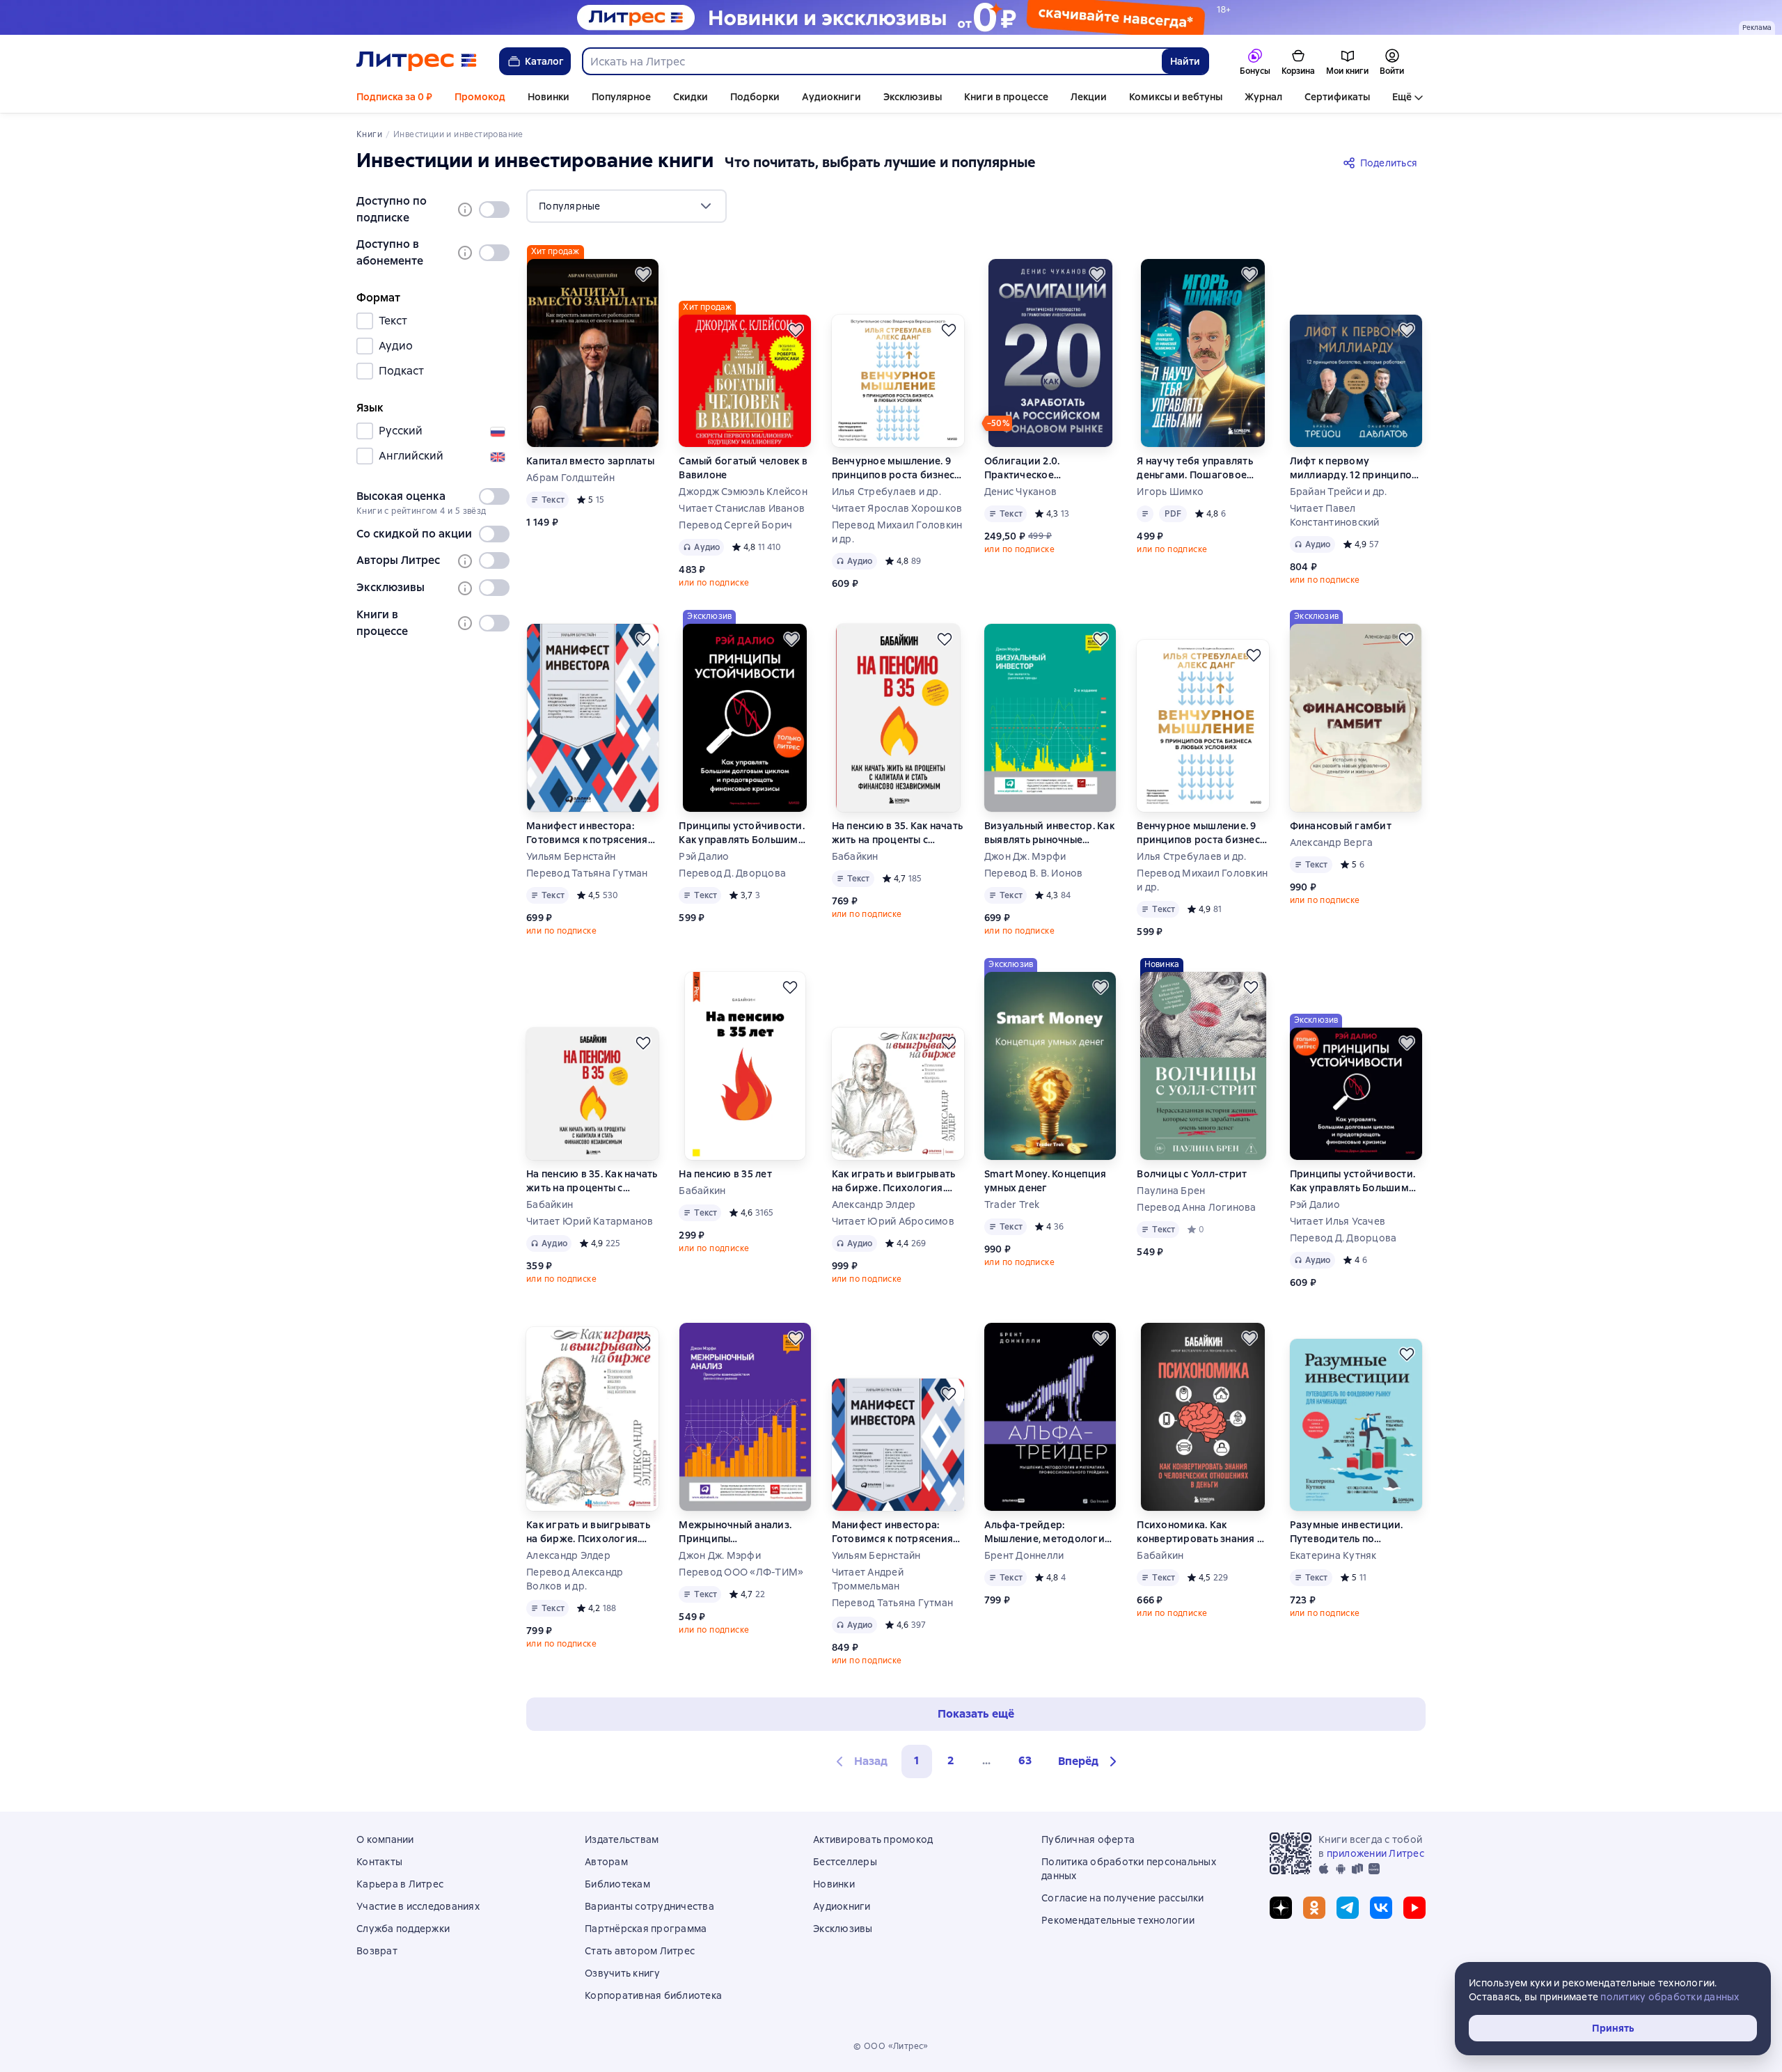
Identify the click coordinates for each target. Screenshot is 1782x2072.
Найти (1185, 61)
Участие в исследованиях (418, 1906)
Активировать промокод (873, 1839)
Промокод (480, 97)
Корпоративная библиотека (653, 1995)
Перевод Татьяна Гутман (587, 873)
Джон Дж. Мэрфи (1025, 856)
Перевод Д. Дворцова (732, 873)
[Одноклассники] (1314, 1908)
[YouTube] (1414, 1908)
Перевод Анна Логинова (1196, 1207)
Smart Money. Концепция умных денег (1046, 1181)
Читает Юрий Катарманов (590, 1221)
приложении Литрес (1375, 1853)
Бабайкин (855, 856)
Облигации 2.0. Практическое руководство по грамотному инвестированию (1027, 468)
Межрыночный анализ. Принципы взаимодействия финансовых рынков (735, 1532)
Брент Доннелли (1024, 1555)
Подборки (755, 97)
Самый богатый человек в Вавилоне (743, 468)
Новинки (549, 97)
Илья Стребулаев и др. (886, 492)
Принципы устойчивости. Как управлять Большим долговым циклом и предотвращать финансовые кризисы (742, 833)
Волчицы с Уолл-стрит (1192, 1174)
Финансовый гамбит (1341, 826)
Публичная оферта (1088, 1839)
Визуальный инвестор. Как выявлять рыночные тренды (1049, 833)
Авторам (606, 1862)
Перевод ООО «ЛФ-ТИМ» (741, 1572)
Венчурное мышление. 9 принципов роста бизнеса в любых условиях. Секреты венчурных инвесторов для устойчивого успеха (896, 468)
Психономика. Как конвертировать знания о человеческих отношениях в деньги (1200, 1532)
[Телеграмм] (1348, 1908)
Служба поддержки (403, 1929)
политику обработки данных (1670, 1997)
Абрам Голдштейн (570, 478)
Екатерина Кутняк (1333, 1555)
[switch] (494, 210)
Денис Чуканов (1020, 492)
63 (1025, 1760)
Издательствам (622, 1839)
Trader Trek (1012, 1204)
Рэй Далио (704, 856)
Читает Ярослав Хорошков (897, 508)
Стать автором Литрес (640, 1951)
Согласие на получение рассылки (1123, 1898)
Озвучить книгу (623, 1973)
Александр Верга (1332, 842)
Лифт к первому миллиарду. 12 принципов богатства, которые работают (1354, 468)
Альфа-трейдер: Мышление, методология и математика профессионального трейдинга (1047, 1532)
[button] (1089, 1761)
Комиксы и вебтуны (1176, 97)
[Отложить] (643, 274)
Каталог (544, 61)
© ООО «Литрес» (891, 2046)
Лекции (1089, 97)
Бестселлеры (845, 1862)
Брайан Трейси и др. (1339, 492)
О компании (385, 1839)
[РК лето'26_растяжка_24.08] (891, 17)
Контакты (379, 1862)
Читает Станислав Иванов (742, 508)
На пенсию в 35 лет (725, 1174)
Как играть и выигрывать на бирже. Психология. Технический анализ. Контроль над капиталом (894, 1181)
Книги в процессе (1006, 97)
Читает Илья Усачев (1338, 1221)
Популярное (621, 97)
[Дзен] (1281, 1908)
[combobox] (872, 61)
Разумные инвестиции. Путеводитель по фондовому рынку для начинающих (1347, 1532)
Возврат (377, 1951)
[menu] (626, 206)
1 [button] (917, 1760)
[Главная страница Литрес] (417, 61)
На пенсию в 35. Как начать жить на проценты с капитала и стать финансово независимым (898, 833)
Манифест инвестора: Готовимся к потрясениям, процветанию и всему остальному (592, 833)
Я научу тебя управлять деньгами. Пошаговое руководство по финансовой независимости (1195, 468)
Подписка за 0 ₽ (394, 97)
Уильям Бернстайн (571, 856)
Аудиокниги (831, 97)
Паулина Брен (1171, 1191)
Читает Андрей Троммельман (868, 1579)
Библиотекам (617, 1884)
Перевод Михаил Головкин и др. (897, 532)
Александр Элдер (874, 1204)
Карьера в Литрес (400, 1884)
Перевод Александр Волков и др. (575, 1579)
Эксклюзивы (913, 97)
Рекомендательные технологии (1118, 1920)
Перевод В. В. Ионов (1034, 873)
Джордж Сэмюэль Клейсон (743, 492)
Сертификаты (1337, 97)
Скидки (691, 97)
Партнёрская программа (646, 1929)
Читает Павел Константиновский (1335, 515)
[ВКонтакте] (1381, 1908)
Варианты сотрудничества (649, 1906)
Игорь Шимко (1170, 492)
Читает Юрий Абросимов (893, 1221)
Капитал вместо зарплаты (590, 461)
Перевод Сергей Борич (735, 525)
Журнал (1263, 97)
